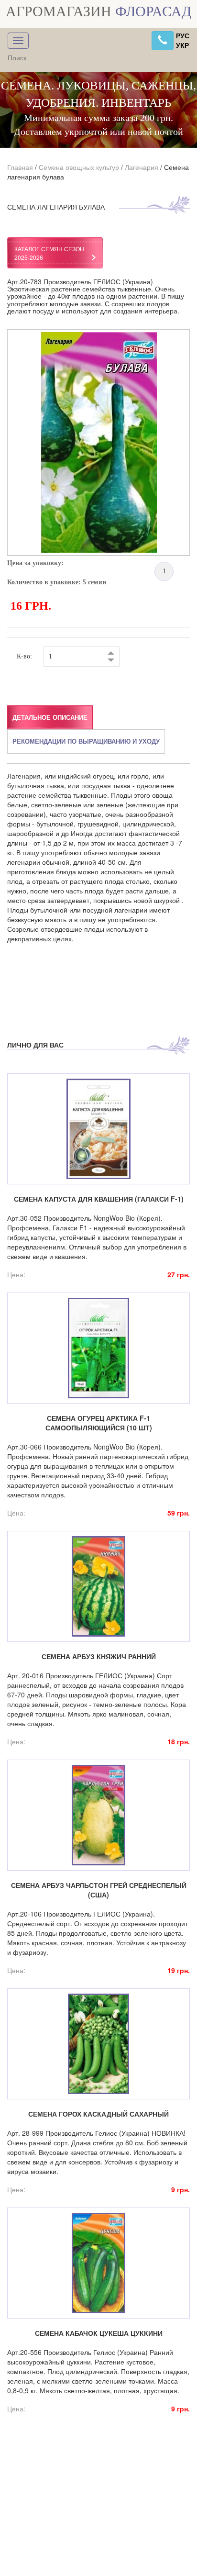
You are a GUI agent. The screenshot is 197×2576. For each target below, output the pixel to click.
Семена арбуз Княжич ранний (99, 1656)
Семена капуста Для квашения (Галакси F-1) (99, 1199)
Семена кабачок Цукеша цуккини (99, 2333)
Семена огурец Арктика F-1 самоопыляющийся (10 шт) (99, 1423)
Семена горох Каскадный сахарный (98, 2114)
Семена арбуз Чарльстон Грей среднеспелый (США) (99, 1890)
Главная (20, 167)
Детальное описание (50, 717)
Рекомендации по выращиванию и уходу (86, 741)
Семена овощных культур (79, 167)
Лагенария (142, 167)
